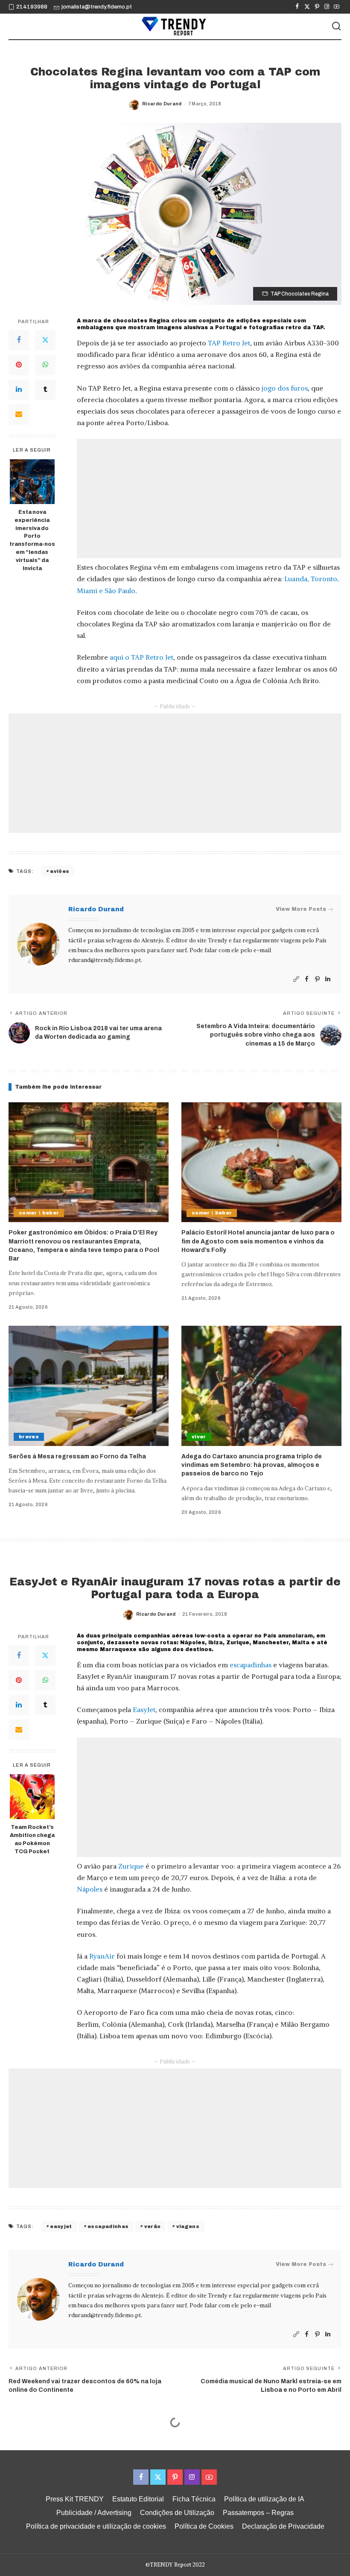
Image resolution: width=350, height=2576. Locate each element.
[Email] (19, 414)
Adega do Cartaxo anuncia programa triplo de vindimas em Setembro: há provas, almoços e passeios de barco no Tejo (252, 1465)
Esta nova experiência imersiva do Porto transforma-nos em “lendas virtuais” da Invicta (32, 540)
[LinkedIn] (19, 390)
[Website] (296, 979)
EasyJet (144, 1710)
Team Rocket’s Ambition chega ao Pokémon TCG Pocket (32, 1839)
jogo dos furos (285, 388)
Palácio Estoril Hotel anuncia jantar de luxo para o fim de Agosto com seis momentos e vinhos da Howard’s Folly (258, 1241)
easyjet (61, 2226)
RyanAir (102, 1956)
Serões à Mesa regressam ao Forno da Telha (77, 1456)
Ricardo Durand (162, 104)
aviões (60, 871)
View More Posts (301, 909)
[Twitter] (307, 7)
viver (199, 1437)
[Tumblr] (45, 390)
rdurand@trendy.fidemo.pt (105, 960)
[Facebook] (297, 7)
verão (153, 2226)
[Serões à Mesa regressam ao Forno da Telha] (89, 1386)
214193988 (32, 7)
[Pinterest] (317, 7)
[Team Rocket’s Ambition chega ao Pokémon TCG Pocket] (32, 1797)
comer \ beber (39, 1213)
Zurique (131, 1866)
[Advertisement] (209, 498)
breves (29, 1437)
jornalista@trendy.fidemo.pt (97, 7)
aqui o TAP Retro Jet (141, 657)
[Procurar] (336, 26)
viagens (188, 2226)
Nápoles (90, 1889)
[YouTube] (337, 7)
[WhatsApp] (45, 365)
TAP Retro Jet (229, 343)
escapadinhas (251, 1665)
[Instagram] (327, 7)
